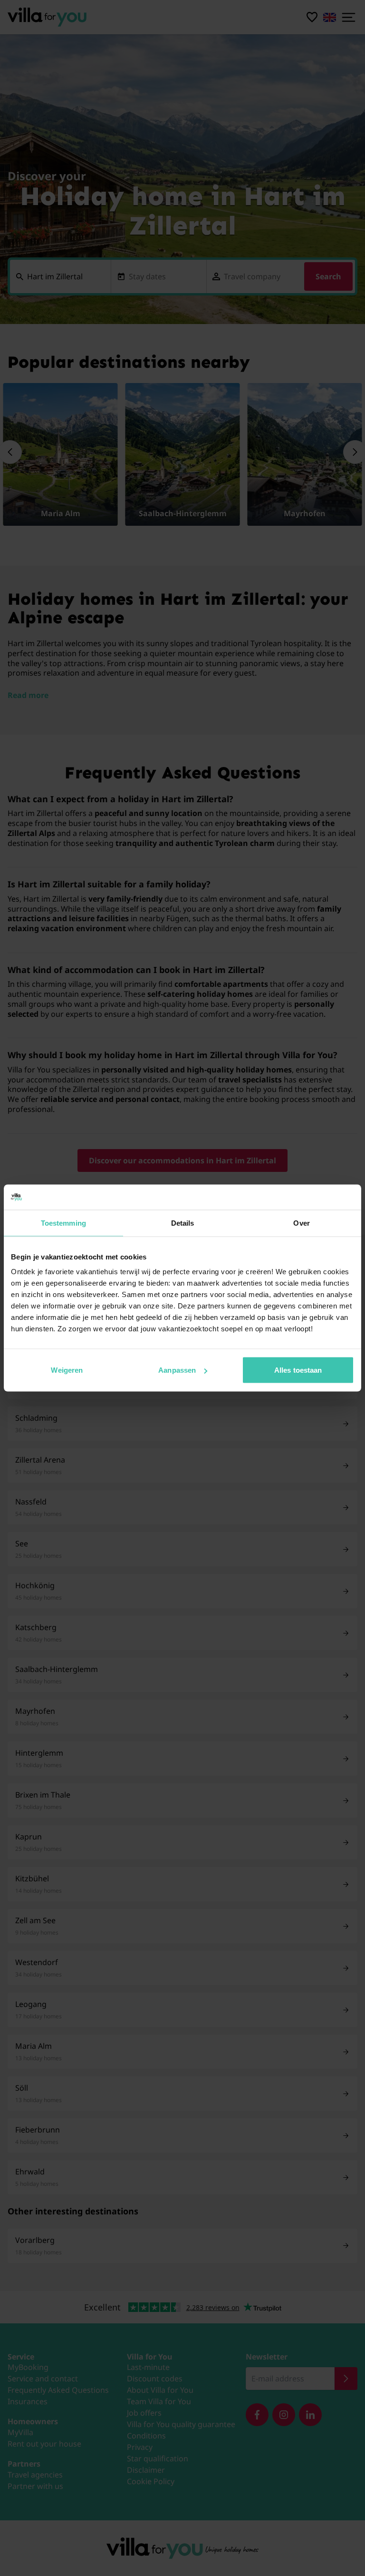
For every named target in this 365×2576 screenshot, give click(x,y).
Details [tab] (183, 1223)
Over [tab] (301, 1223)
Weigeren (67, 1370)
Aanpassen (177, 1370)
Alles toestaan (298, 1370)
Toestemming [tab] (63, 1223)
